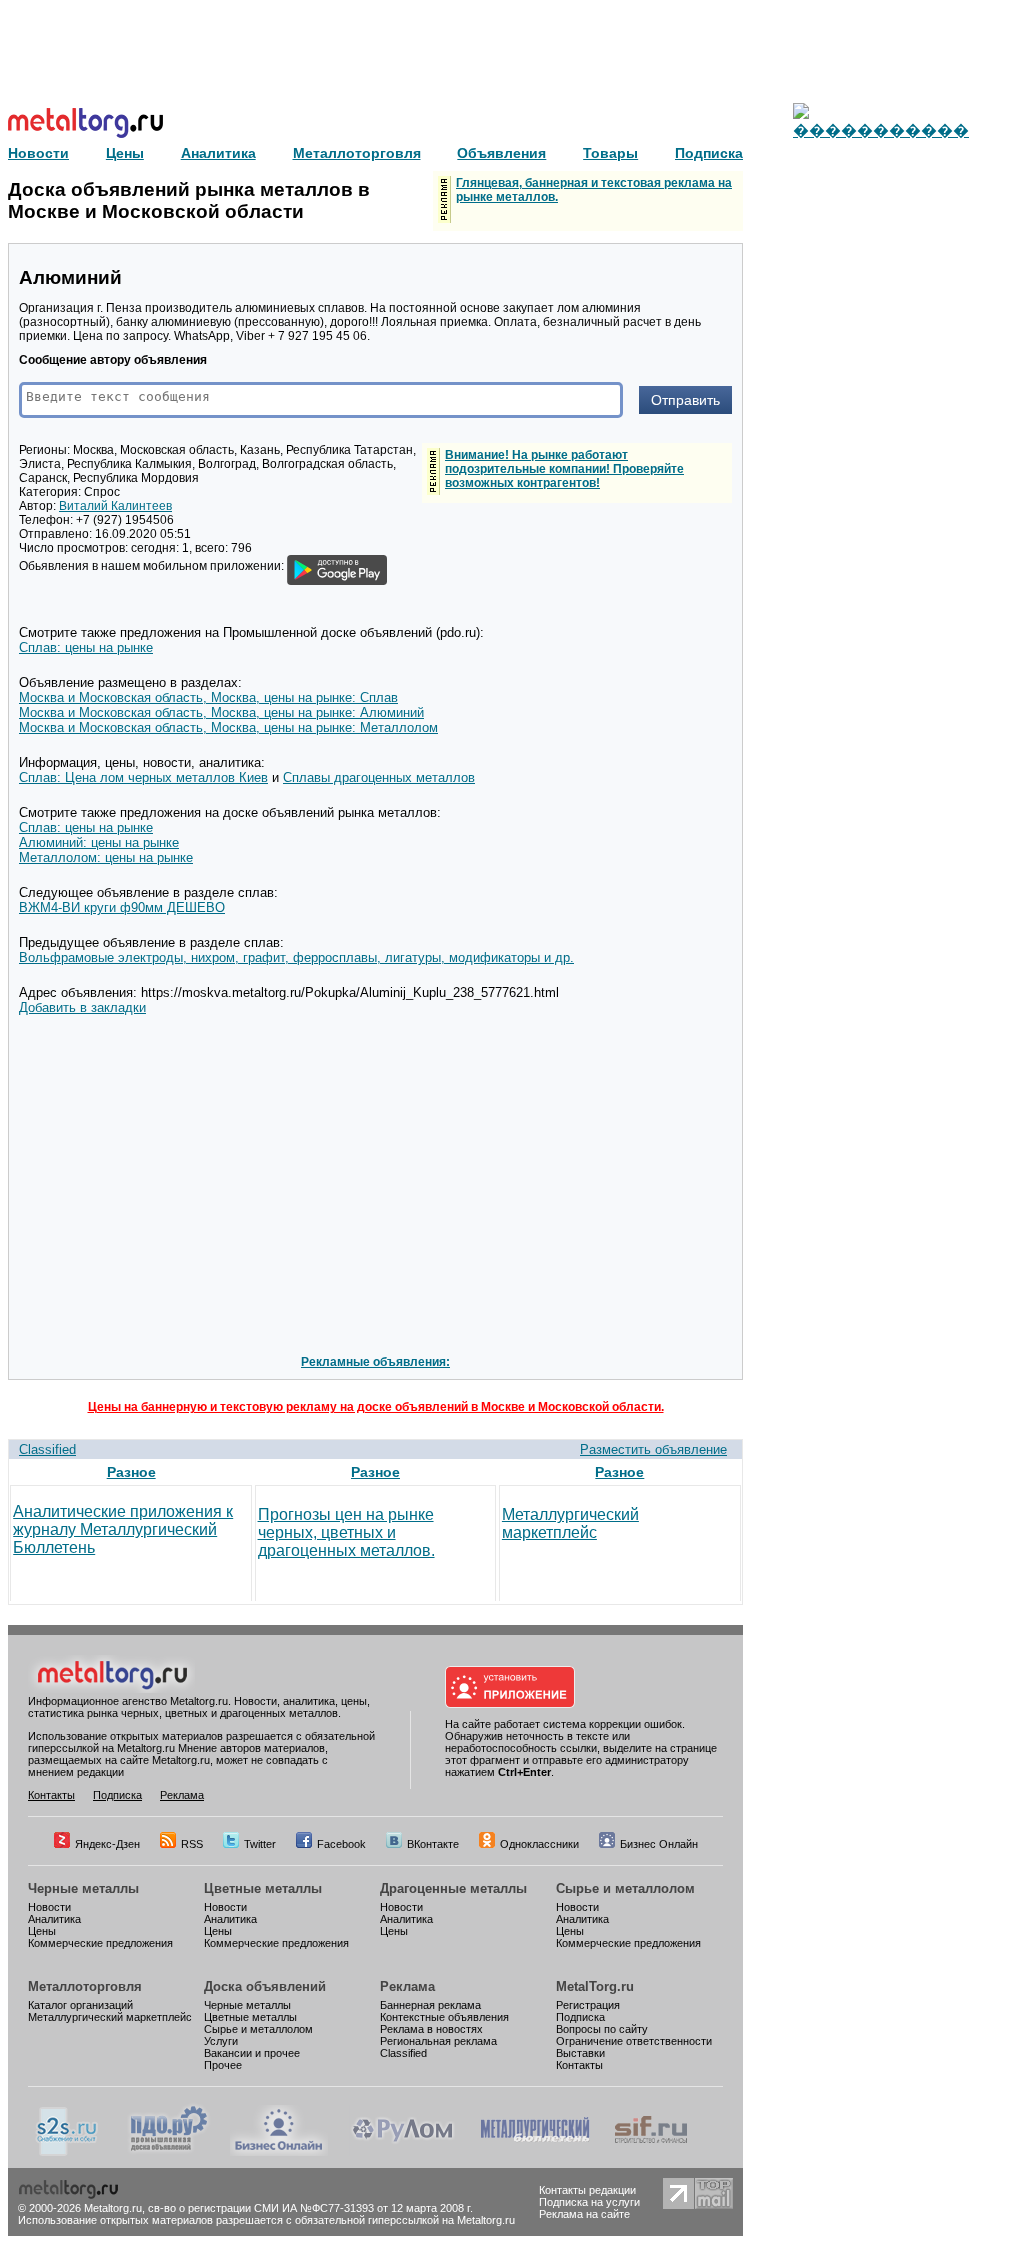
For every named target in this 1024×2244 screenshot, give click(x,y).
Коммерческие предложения (100, 1943)
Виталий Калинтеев (115, 506)
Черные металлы (83, 1888)
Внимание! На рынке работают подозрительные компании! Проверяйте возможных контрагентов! (564, 469)
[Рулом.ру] (402, 2152)
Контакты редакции (587, 2190)
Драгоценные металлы (453, 1888)
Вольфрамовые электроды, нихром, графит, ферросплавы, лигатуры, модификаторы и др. (296, 957)
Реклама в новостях (431, 2029)
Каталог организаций (80, 2005)
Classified (47, 1449)
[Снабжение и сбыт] (68, 2152)
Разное (131, 1472)
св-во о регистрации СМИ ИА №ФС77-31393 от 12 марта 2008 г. (310, 2208)
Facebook (341, 1844)
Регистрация (588, 2005)
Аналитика (54, 1919)
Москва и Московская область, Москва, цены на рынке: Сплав (208, 697)
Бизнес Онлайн (659, 1844)
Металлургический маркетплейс (570, 1523)
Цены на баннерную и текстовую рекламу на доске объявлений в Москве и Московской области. (376, 1407)
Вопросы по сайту (602, 2029)
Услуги (221, 2041)
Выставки (580, 2053)
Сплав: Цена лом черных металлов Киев (143, 777)
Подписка (117, 1795)
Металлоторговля (85, 1986)
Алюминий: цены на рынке (99, 842)
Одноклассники (539, 1844)
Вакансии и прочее (252, 2053)
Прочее (223, 2065)
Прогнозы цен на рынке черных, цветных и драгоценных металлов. (346, 1532)
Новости (49, 1907)
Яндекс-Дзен (107, 1844)
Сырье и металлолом (625, 1888)
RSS (192, 1844)
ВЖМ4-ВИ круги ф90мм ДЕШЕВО (122, 907)
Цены (42, 1931)
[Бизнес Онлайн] (279, 2152)
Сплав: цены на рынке (86, 647)
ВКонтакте (433, 1844)
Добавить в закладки (82, 1007)
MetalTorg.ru (595, 1986)
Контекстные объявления (444, 2017)
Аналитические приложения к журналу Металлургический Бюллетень (123, 1529)
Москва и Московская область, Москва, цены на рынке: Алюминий (221, 712)
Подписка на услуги (589, 2202)
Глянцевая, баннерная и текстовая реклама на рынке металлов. (594, 190)
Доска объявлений (265, 1986)
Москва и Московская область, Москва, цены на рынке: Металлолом (228, 727)
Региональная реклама (438, 2041)
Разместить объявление (653, 1449)
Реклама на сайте (584, 2214)
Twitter (260, 1844)
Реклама (182, 1795)
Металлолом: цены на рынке (106, 857)
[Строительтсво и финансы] (651, 2152)
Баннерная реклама (430, 2005)
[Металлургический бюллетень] (534, 2152)
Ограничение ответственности (634, 2041)
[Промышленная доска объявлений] (169, 2152)
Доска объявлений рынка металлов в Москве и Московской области (189, 200)
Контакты (51, 1795)
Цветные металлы (263, 1888)
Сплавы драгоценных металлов (379, 777)
